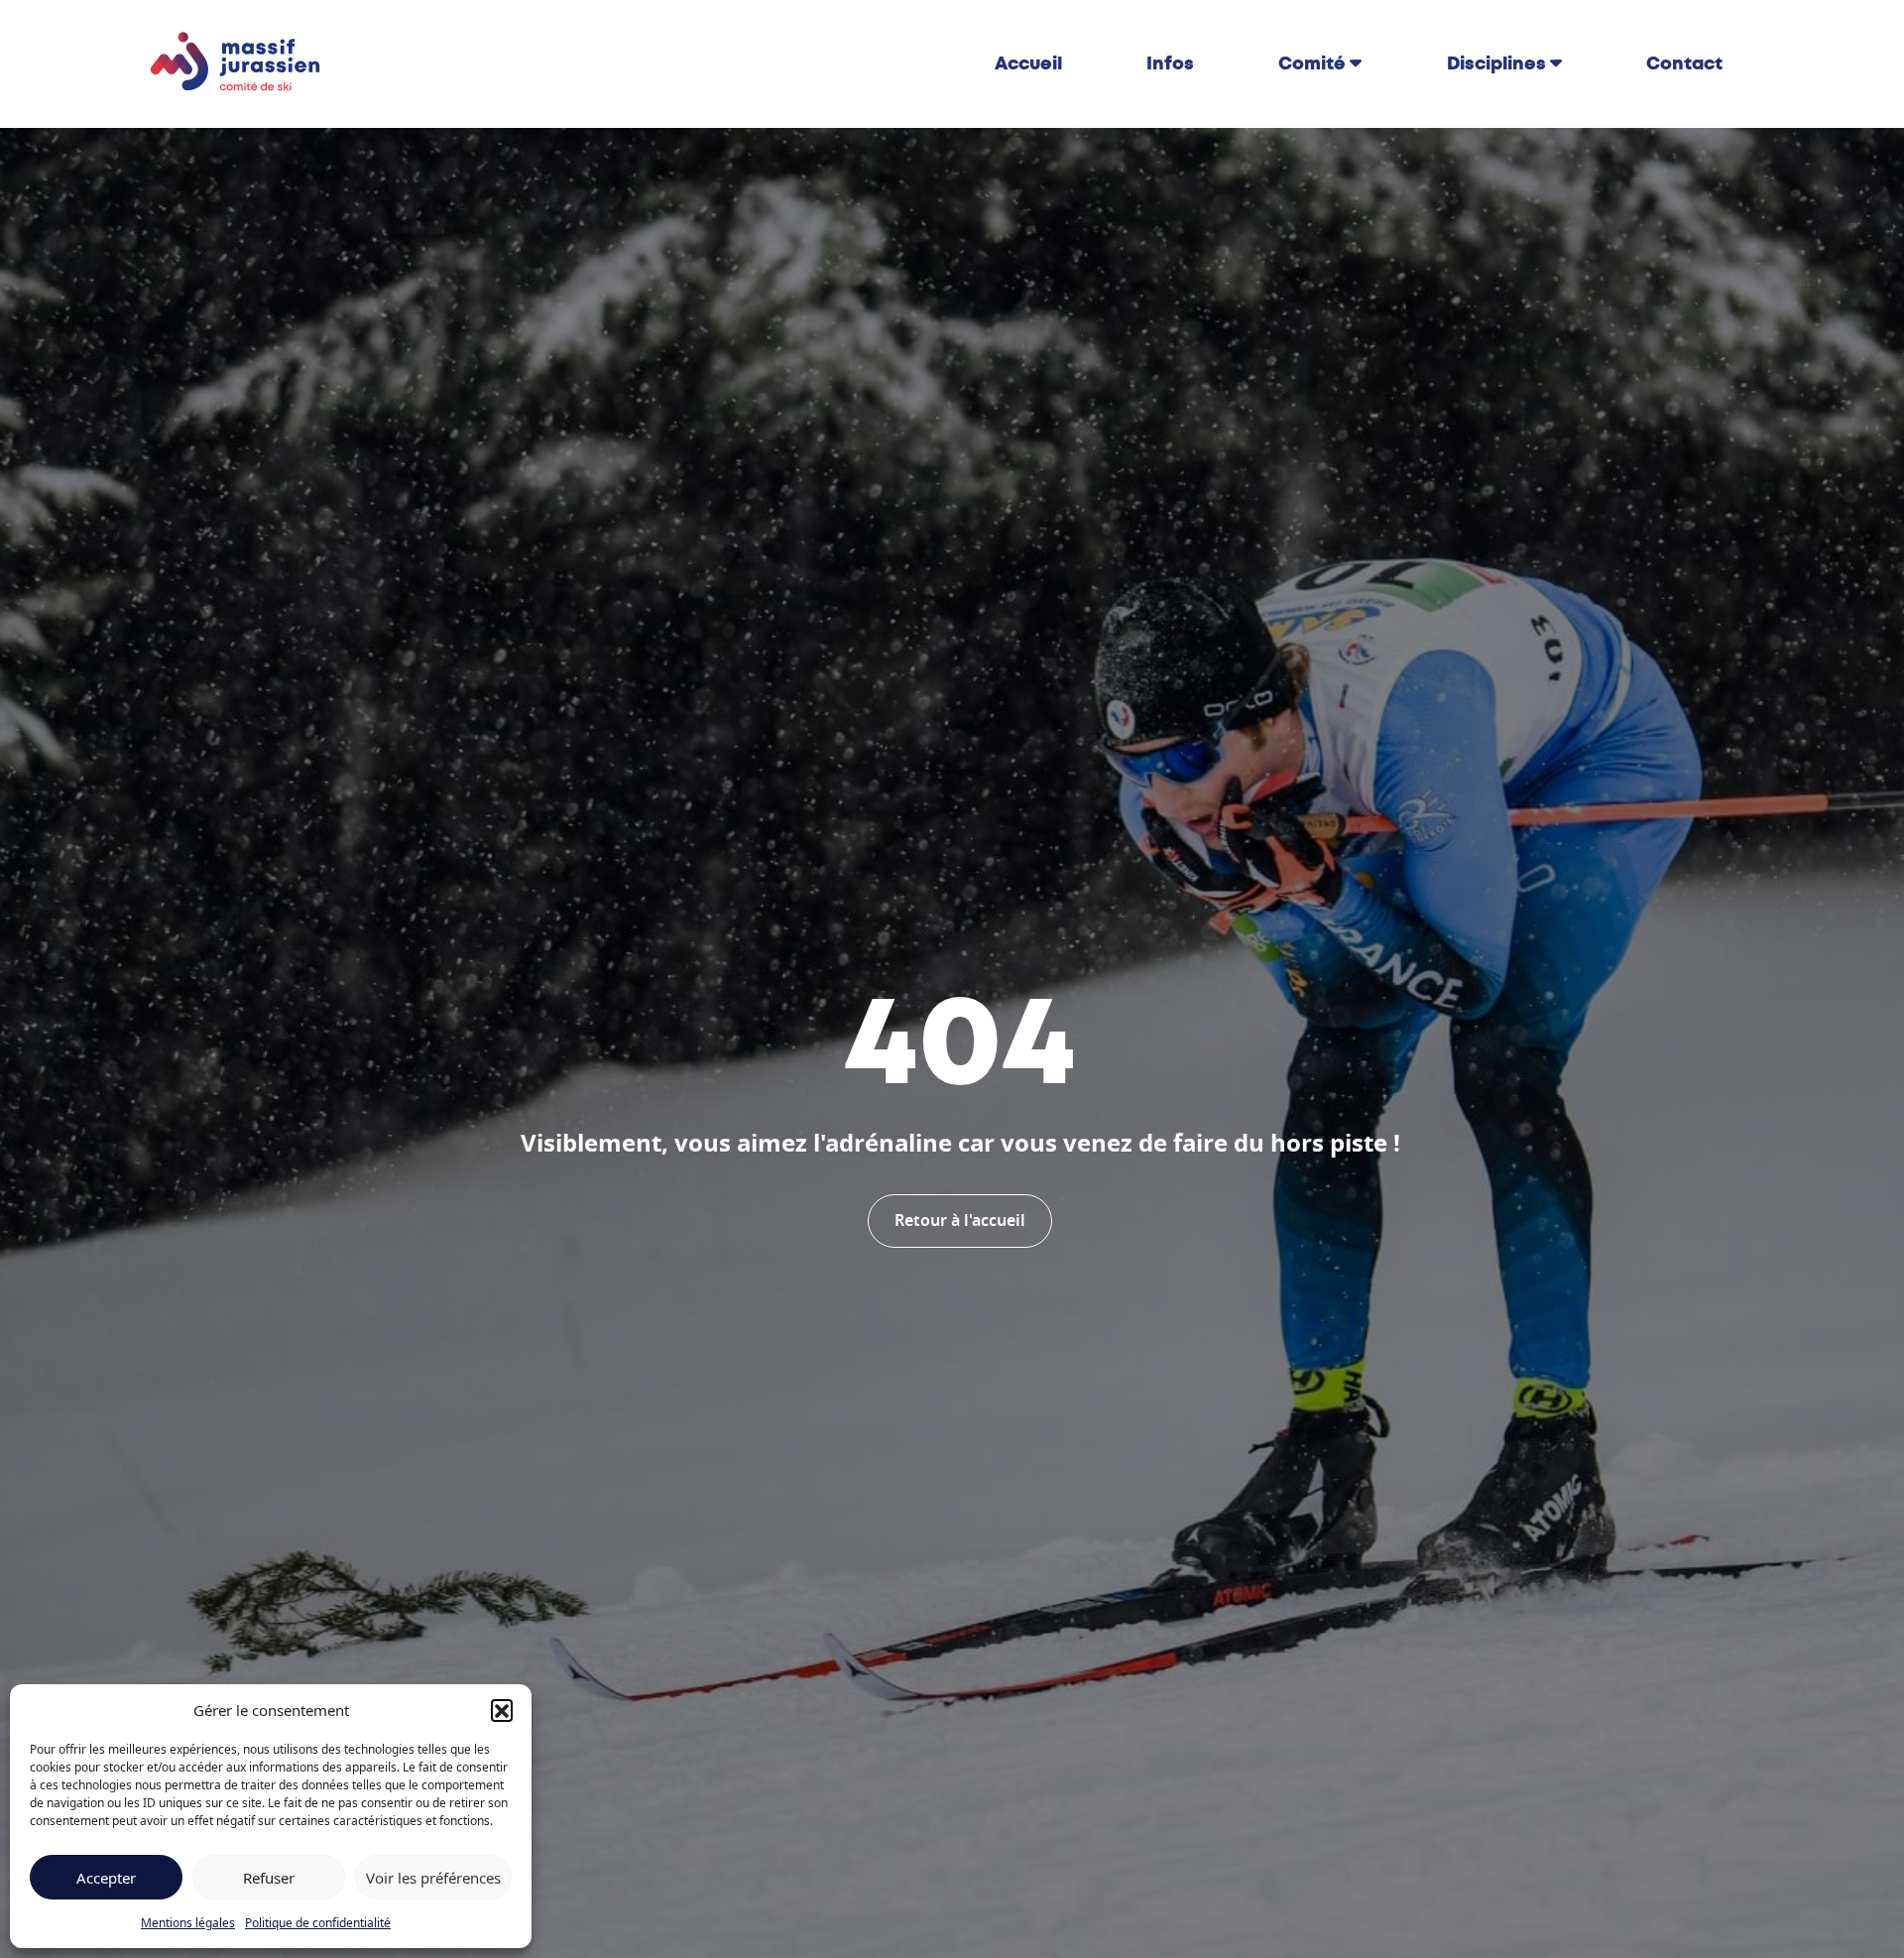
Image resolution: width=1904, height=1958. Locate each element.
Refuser (269, 1878)
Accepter (106, 1878)
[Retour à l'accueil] (236, 62)
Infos (1170, 63)
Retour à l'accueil (960, 1221)
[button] (502, 1710)
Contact (1684, 63)
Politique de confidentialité (318, 1923)
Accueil (1028, 63)
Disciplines (1496, 63)
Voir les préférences (433, 1878)
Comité (1312, 63)
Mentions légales (188, 1923)
